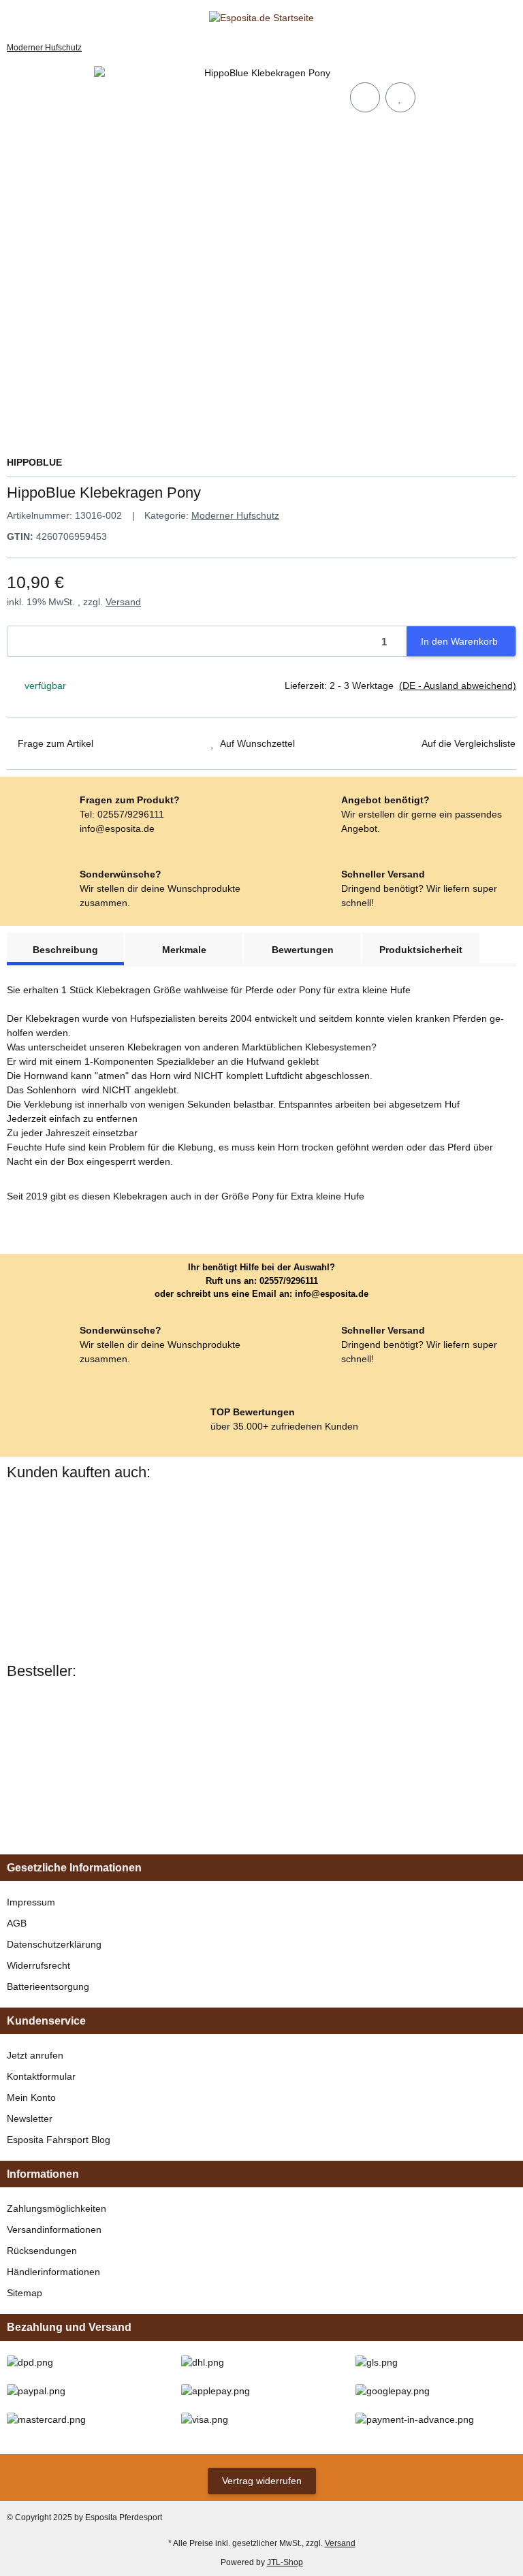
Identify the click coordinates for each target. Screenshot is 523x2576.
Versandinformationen (54, 2229)
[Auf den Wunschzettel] (400, 97)
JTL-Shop (285, 2562)
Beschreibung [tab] (65, 950)
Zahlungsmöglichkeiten (57, 2208)
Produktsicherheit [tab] (421, 950)
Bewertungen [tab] (303, 950)
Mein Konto (31, 2097)
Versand (123, 602)
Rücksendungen (42, 2251)
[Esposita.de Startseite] (261, 18)
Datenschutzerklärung (54, 1944)
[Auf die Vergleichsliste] (365, 97)
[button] (485, 18)
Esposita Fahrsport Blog (59, 2140)
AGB (17, 1923)
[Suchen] (38, 18)
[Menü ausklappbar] (13, 18)
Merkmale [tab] (184, 950)
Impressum (31, 1902)
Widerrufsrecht (38, 1965)
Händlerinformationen (53, 2272)
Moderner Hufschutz (235, 515)
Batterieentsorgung (48, 1986)
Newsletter (30, 2119)
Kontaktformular (41, 2076)
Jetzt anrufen (35, 2055)
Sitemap (25, 2293)
